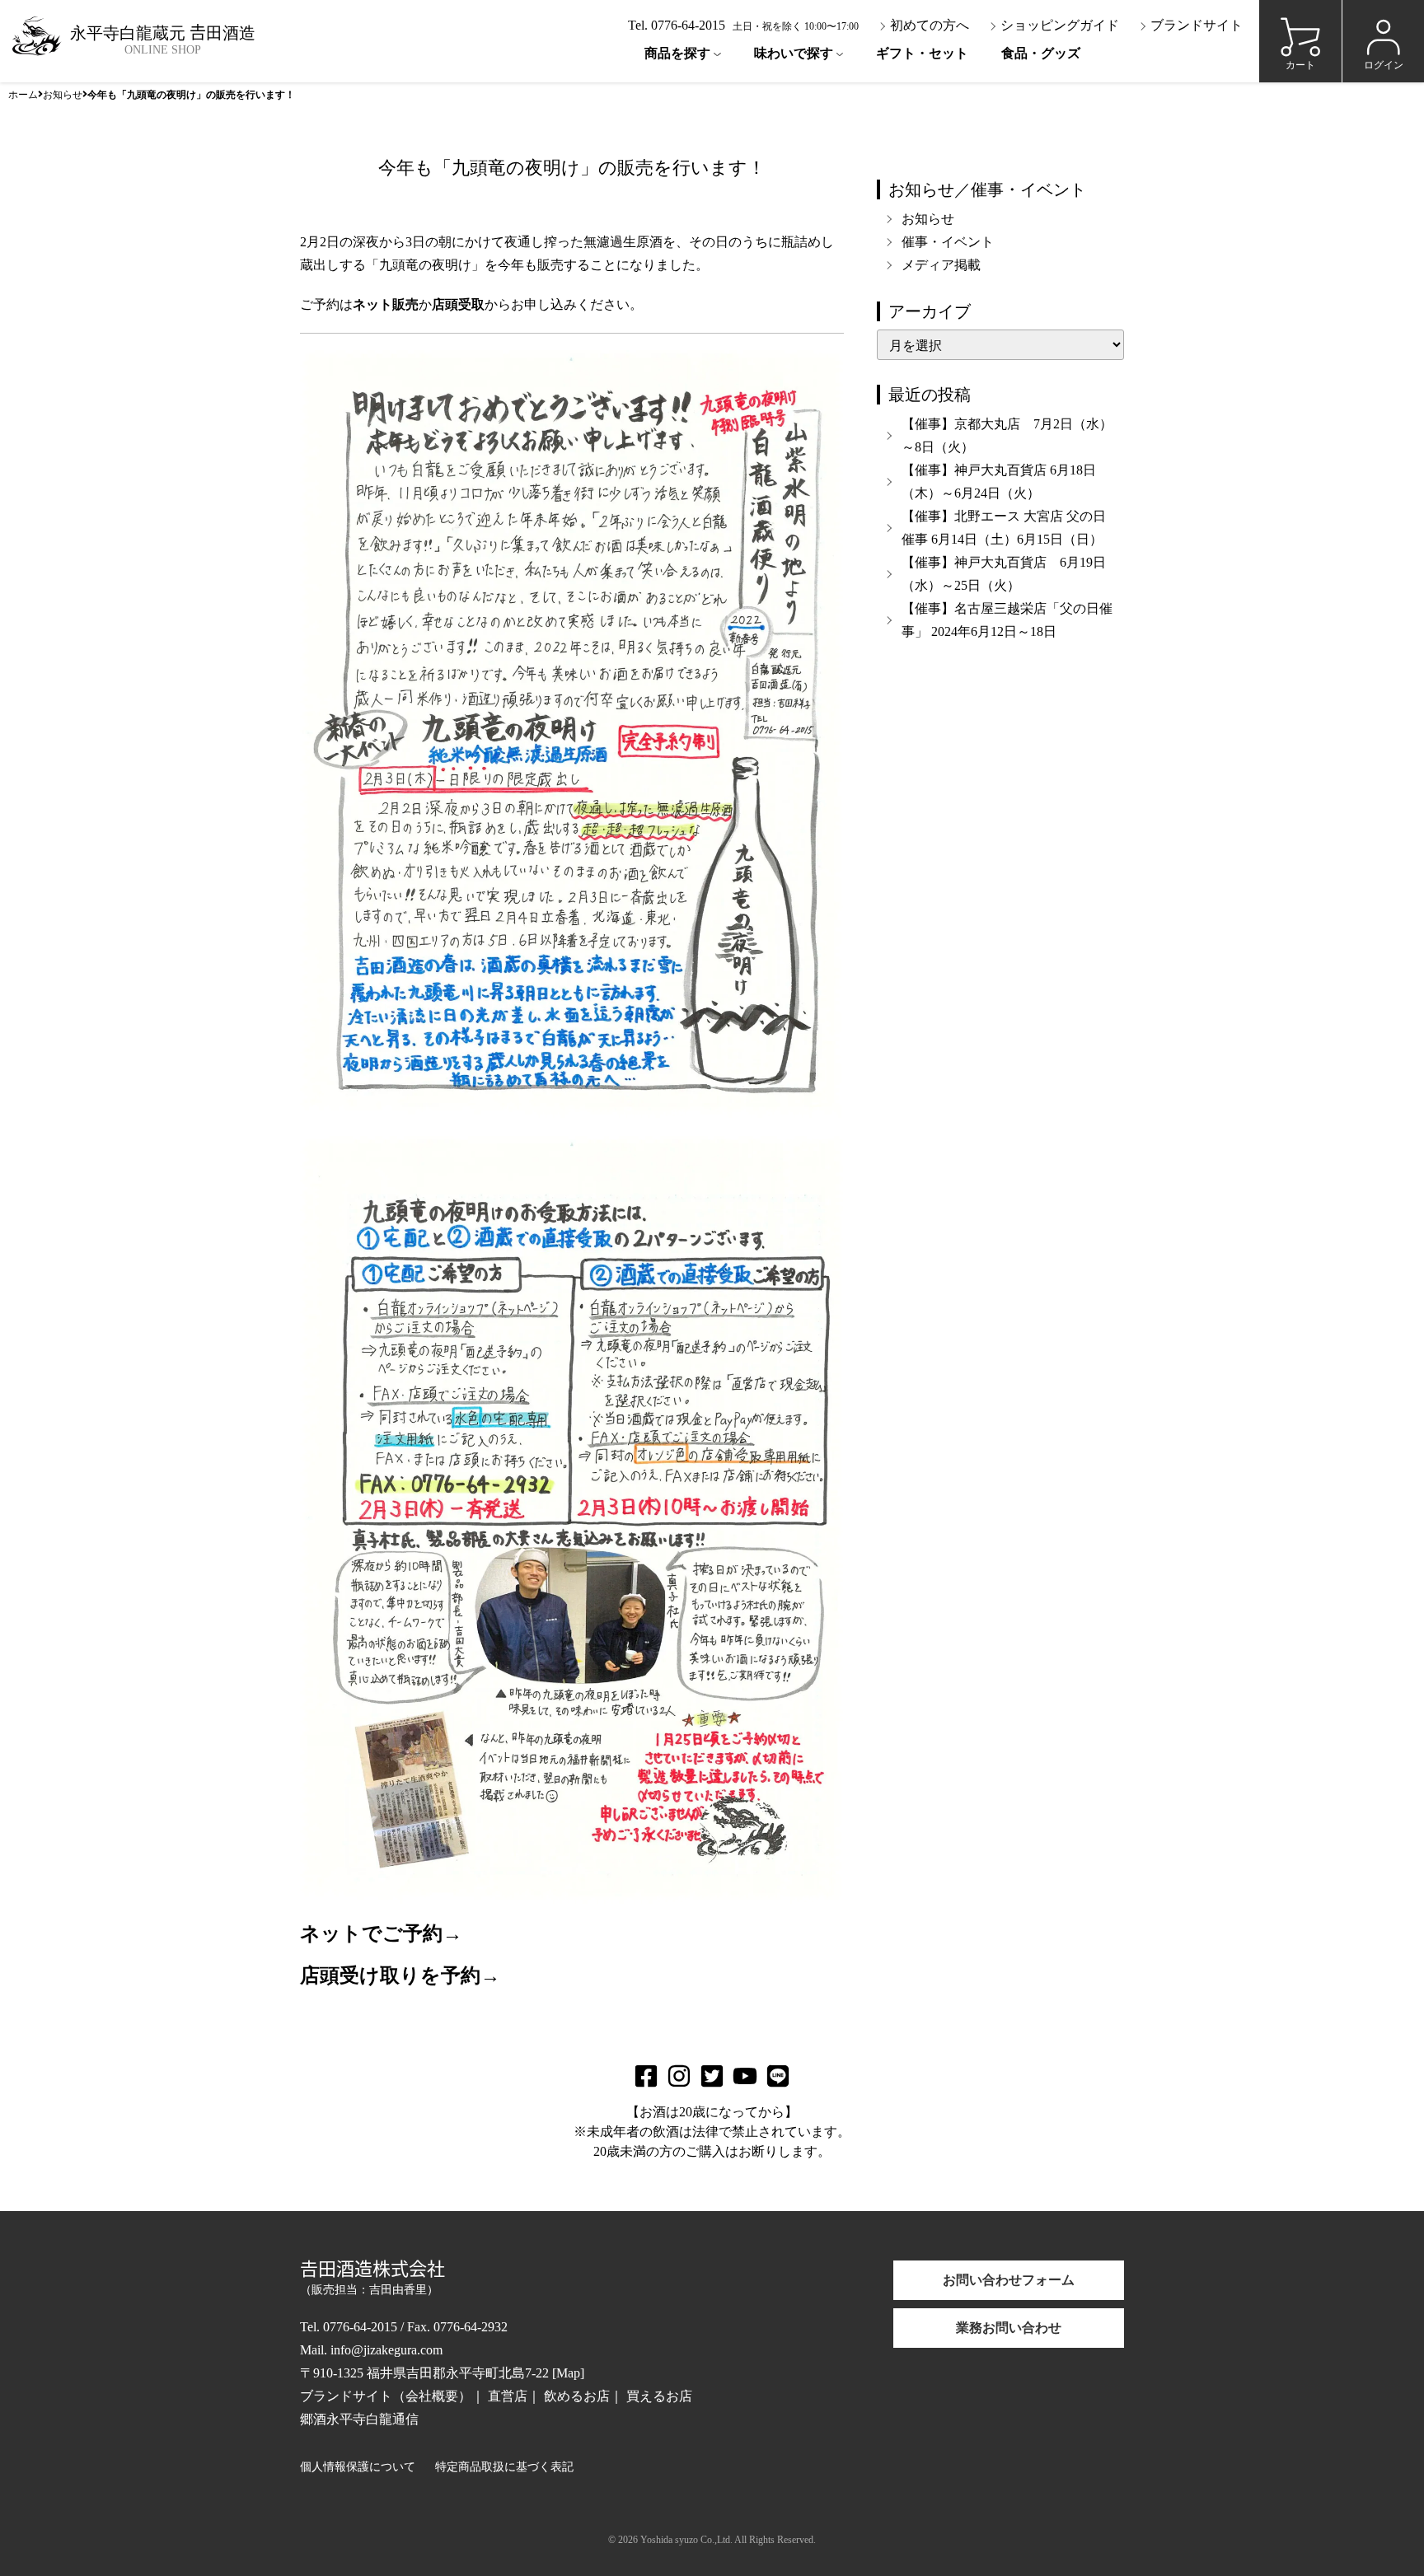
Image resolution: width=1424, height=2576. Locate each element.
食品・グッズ (1041, 53)
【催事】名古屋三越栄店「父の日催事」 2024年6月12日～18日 (1007, 620)
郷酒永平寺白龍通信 (359, 2419)
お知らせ (63, 94)
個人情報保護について (358, 2467)
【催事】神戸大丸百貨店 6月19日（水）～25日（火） (1004, 574)
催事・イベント (948, 242)
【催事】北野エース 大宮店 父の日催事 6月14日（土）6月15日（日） (1004, 528)
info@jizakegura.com (386, 2350)
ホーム (23, 94)
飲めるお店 (577, 2396)
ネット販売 (386, 304)
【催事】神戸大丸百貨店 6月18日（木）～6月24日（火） (999, 482)
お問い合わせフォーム (1009, 2280)
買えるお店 (659, 2396)
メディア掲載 (941, 265)
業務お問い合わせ (1009, 2328)
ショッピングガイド (1058, 25)
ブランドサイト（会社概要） (386, 2396)
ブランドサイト (1195, 25)
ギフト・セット (922, 53)
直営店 (508, 2396)
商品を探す (677, 53)
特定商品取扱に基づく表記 (504, 2467)
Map (568, 2373)
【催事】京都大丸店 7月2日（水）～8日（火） (1007, 435)
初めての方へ (928, 25)
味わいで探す (794, 53)
